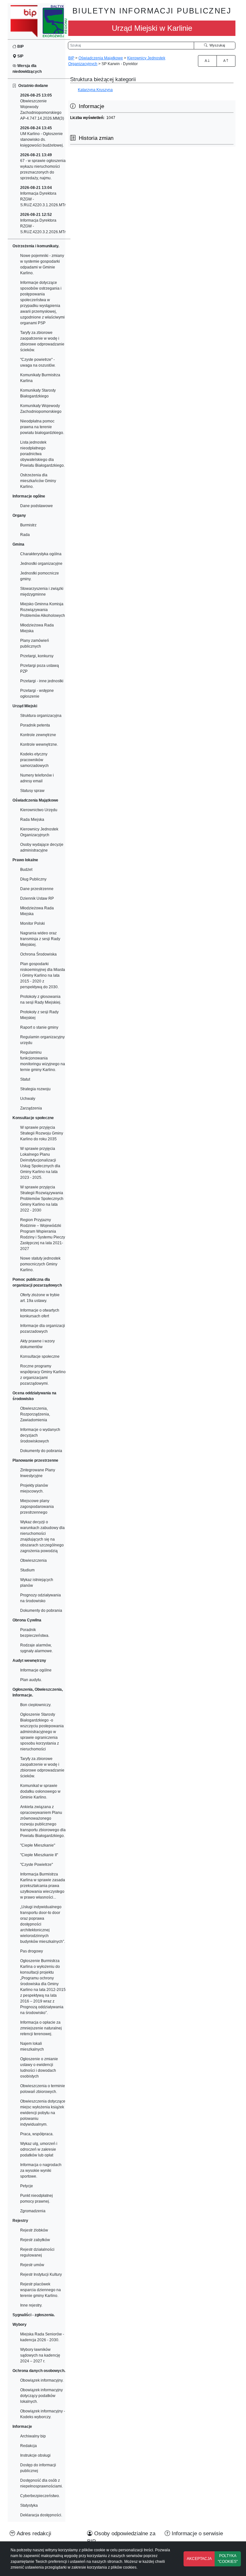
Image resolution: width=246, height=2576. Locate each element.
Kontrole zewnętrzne (38, 735)
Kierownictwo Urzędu (39, 810)
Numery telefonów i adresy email (37, 778)
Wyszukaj (216, 45)
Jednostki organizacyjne (41, 564)
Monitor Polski (33, 923)
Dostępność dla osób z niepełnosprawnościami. (41, 2483)
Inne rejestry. (31, 2305)
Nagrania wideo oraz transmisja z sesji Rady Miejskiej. (40, 939)
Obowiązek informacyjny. (42, 2380)
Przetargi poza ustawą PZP (40, 668)
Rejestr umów (32, 2265)
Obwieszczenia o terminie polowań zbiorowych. (43, 2089)
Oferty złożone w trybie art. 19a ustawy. (40, 1298)
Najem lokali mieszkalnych (32, 2046)
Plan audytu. (31, 1680)
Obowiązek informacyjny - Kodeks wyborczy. (43, 2414)
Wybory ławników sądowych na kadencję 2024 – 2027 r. (40, 2355)
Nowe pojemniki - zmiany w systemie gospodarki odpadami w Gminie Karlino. (42, 264)
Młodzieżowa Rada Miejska (37, 628)
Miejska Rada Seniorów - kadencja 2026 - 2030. (42, 2337)
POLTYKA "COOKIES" (228, 2559)
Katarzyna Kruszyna (95, 90)
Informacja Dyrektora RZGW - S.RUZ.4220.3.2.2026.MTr (43, 223)
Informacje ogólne (36, 1670)
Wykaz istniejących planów (37, 1583)
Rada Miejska (32, 820)
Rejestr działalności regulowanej (37, 2252)
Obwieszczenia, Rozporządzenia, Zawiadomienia (35, 1414)
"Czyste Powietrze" (37, 1865)
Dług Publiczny (33, 879)
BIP (20, 47)
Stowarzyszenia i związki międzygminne (42, 591)
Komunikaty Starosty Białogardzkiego (38, 393)
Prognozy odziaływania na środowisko (41, 1598)
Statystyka (29, 2505)
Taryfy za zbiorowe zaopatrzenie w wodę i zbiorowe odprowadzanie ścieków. (42, 341)
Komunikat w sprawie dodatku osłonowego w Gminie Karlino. (40, 1791)
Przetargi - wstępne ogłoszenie (37, 693)
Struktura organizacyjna (41, 716)
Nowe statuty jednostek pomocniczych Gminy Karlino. (40, 1264)
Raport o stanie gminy (39, 1027)
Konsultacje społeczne (40, 1356)
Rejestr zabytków (35, 2240)
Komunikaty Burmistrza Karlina (40, 378)
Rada (25, 535)
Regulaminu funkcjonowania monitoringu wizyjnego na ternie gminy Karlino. (43, 1061)
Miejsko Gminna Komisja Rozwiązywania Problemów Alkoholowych (43, 610)
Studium (27, 1570)
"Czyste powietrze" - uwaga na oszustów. (38, 362)
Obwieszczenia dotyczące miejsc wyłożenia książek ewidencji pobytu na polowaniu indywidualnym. (43, 2113)
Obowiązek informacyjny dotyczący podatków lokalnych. (41, 2396)
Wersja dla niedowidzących (27, 69)
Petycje (27, 2186)
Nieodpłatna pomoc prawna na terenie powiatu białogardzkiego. (42, 427)
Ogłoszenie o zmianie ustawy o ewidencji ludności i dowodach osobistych (39, 2068)
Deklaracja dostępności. (41, 2515)
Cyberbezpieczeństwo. (40, 2496)
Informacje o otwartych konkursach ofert (40, 1313)
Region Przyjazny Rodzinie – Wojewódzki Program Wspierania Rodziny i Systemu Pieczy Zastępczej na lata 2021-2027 (43, 1234)
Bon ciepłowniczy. (36, 1705)
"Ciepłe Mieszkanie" (38, 1845)
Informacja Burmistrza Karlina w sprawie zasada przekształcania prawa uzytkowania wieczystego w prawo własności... (43, 1886)
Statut (25, 1079)
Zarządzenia (31, 1108)
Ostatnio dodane (32, 86)
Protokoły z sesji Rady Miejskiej (39, 1015)
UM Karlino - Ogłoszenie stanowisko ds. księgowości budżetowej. (42, 137)
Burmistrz (28, 525)
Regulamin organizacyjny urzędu (42, 1040)
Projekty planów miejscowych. (34, 1488)
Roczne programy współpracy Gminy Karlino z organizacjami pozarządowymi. (43, 1375)
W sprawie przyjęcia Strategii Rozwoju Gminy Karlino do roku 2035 (42, 1133)
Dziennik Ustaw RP (37, 898)
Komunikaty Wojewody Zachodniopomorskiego (41, 409)
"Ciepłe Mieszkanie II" (39, 1855)
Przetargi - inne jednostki (42, 681)
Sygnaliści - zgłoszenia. (34, 2315)
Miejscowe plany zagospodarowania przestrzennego (37, 1507)
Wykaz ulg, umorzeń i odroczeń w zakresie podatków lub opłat (39, 2149)
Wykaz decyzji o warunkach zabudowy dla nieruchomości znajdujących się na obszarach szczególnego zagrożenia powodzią (42, 1536)
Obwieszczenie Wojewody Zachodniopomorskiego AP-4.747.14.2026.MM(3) (42, 107)
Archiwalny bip (33, 2436)
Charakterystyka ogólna (41, 554)
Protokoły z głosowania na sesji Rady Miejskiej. (41, 999)
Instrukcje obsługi (35, 2455)
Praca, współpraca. (37, 2134)
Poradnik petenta (35, 725)
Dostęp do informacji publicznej (38, 2468)
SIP (20, 56)
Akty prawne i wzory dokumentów (37, 1344)
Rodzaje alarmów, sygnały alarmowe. (37, 1648)
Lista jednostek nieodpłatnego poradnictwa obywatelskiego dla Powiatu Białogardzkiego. (42, 454)
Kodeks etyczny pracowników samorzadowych (34, 760)
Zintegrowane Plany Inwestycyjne (38, 1473)
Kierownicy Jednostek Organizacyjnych (39, 832)
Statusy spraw (32, 791)
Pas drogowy (32, 1951)
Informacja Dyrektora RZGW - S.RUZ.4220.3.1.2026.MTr (43, 196)
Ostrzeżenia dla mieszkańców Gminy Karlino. (38, 481)
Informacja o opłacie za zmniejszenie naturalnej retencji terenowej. (41, 2028)
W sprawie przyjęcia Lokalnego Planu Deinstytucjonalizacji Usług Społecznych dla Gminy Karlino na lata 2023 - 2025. (40, 1163)
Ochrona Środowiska (38, 954)
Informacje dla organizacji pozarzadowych (43, 1329)
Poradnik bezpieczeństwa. (35, 1633)
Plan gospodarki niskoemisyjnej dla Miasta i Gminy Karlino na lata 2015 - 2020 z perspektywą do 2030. (43, 975)
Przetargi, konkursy (37, 656)
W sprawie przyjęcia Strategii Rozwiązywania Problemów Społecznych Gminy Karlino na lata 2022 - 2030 (42, 1199)
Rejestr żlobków (34, 2230)
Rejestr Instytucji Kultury (41, 2274)
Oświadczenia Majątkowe (101, 58)
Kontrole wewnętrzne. (39, 744)
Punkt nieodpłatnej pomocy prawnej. (37, 2198)
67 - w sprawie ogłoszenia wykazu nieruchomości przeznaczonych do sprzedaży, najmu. (43, 166)
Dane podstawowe (37, 506)
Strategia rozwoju (35, 1089)
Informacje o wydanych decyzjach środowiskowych (40, 1435)
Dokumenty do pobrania (41, 1451)
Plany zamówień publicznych (35, 643)
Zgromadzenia (33, 2211)
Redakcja (29, 2446)
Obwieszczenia (33, 1560)
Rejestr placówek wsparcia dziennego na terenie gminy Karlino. (41, 2290)
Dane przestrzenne (37, 889)
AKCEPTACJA (199, 2559)
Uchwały (28, 1099)
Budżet (26, 870)
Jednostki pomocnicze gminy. (40, 576)
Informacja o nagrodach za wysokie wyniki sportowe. (41, 2171)
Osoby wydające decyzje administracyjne (42, 847)
